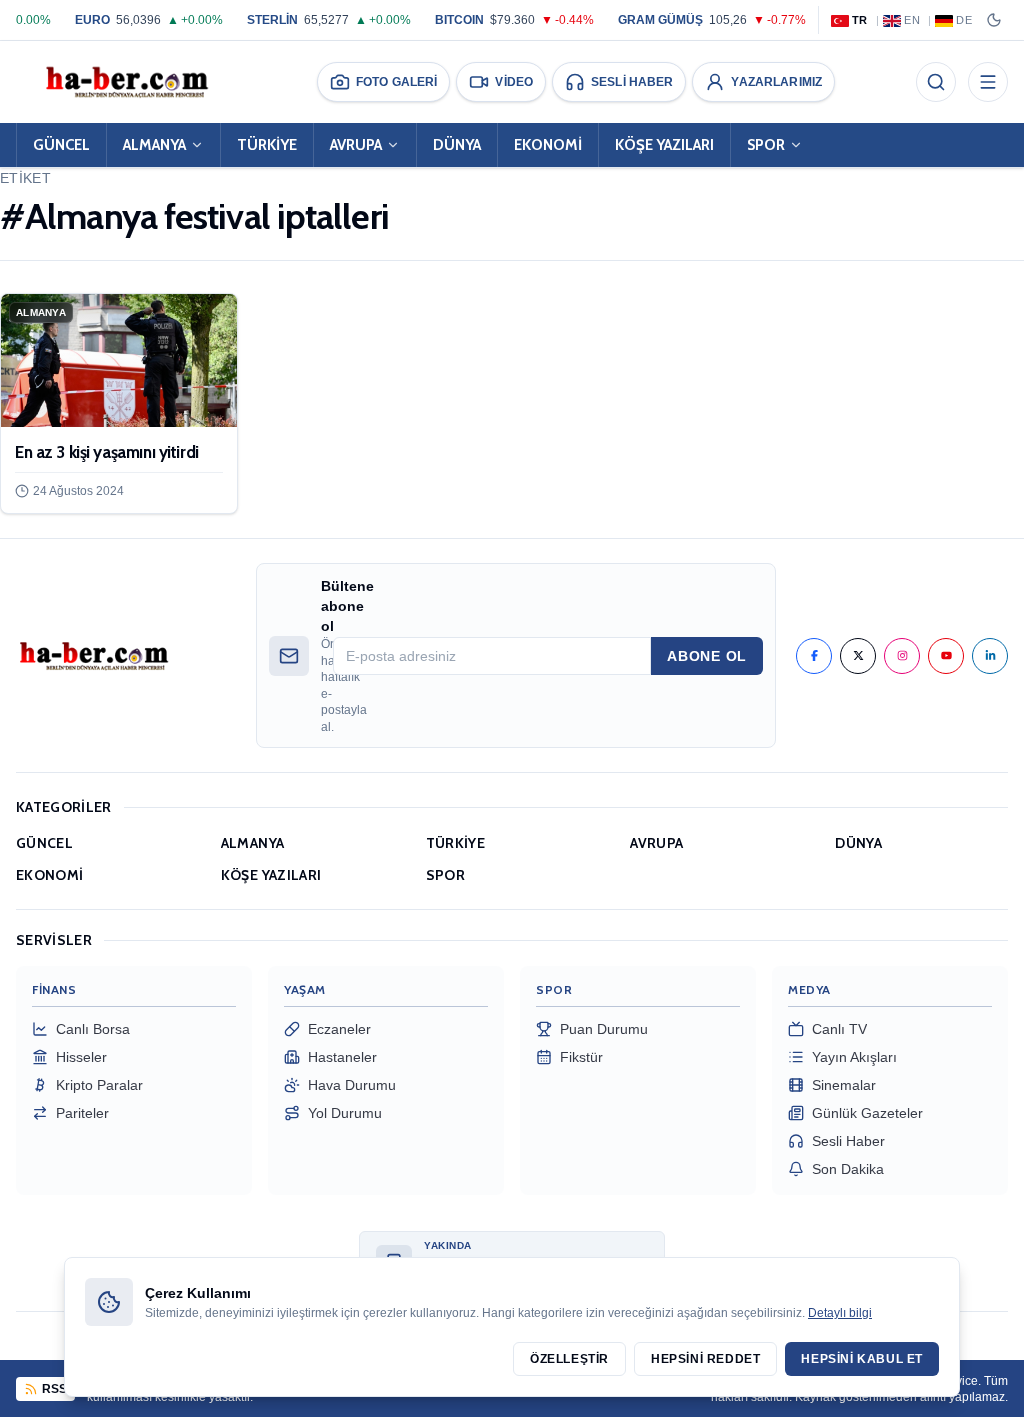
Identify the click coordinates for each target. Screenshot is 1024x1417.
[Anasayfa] (126, 82)
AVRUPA (356, 145)
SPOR (766, 145)
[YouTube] (946, 656)
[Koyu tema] (994, 20)
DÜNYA (457, 145)
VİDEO (514, 82)
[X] (858, 656)
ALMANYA (154, 145)
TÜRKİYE (267, 145)
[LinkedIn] (990, 656)
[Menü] (988, 82)
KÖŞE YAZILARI (664, 145)
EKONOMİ (548, 145)
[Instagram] (902, 656)
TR (860, 20)
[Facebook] (814, 656)
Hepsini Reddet (705, 1359)
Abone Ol (707, 656)
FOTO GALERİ (396, 82)
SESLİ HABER (632, 82)
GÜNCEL (61, 145)
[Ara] (936, 82)
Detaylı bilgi (840, 1313)
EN (912, 20)
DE (964, 20)
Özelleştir (569, 1359)
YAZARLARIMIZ (776, 82)
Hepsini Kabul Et (862, 1359)
